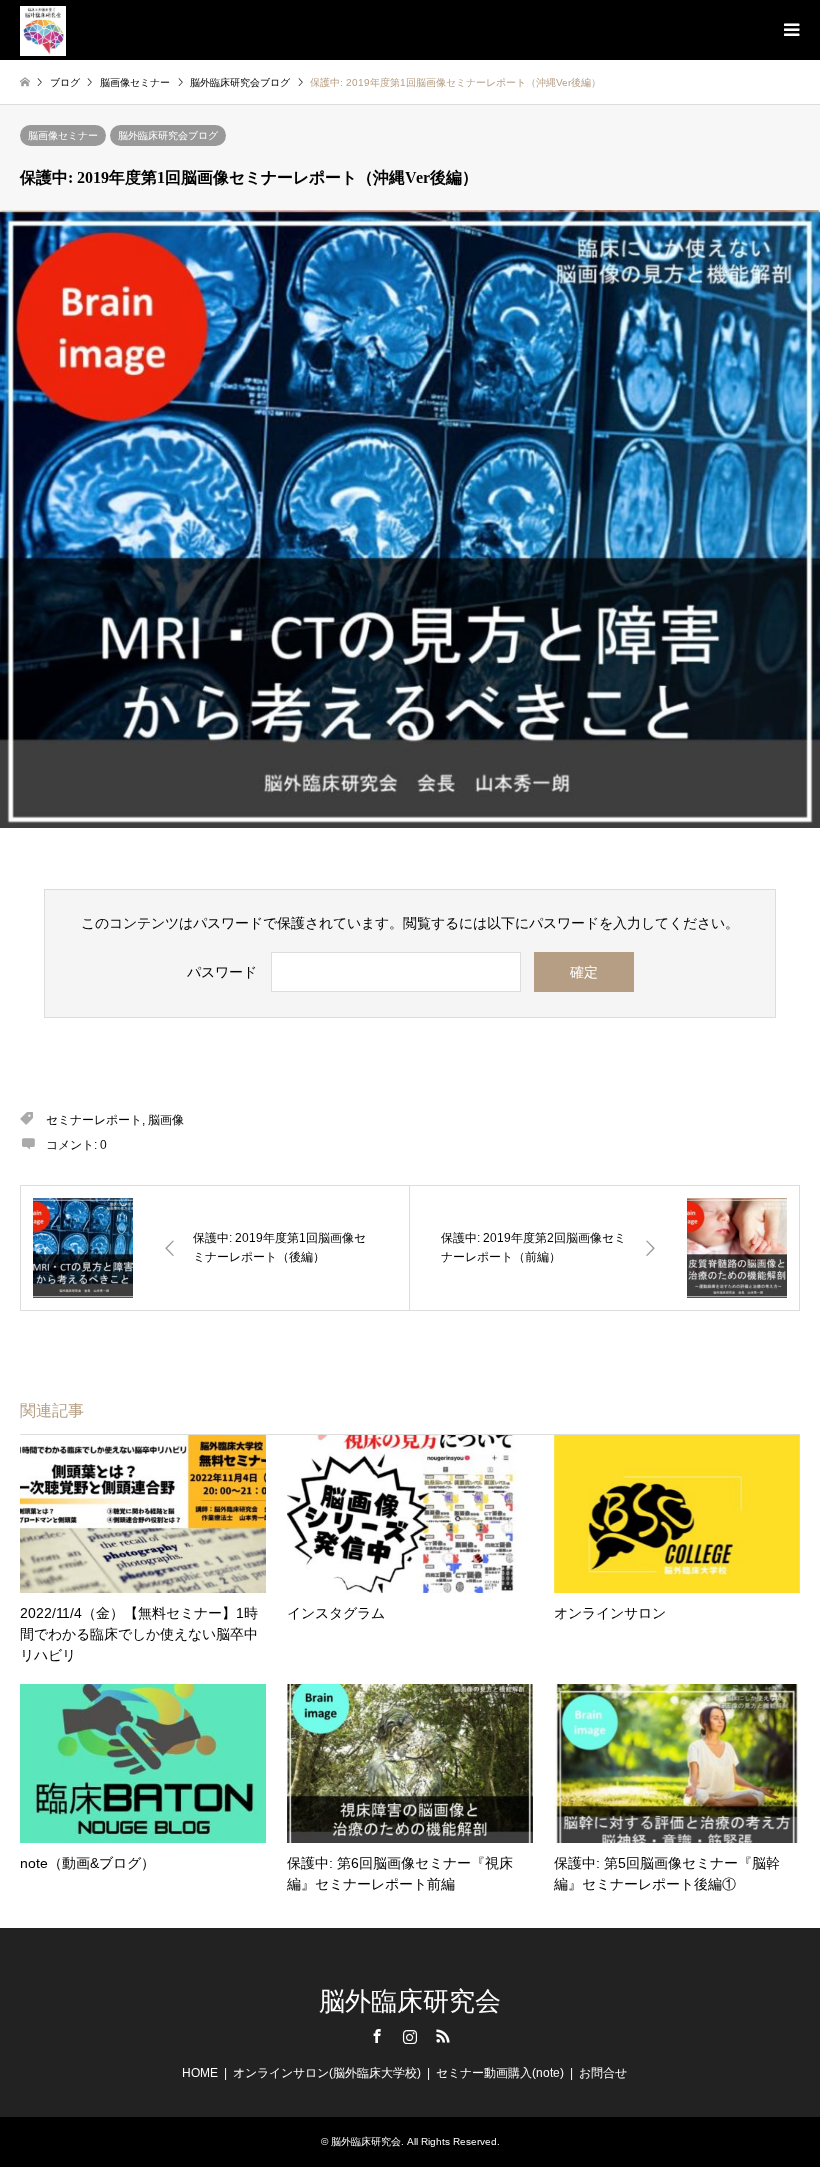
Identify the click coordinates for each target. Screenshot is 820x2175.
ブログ (65, 82)
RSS (443, 2036)
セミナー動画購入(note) (500, 2073)
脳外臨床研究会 (410, 2001)
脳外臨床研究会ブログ (168, 135)
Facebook (377, 2036)
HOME (200, 2073)
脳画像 (166, 1120)
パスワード (222, 972)
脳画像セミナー (63, 135)
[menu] (790, 30)
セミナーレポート (94, 1120)
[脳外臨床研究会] (43, 30)
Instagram (410, 2036)
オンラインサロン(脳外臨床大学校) (327, 2073)
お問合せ (603, 2073)
